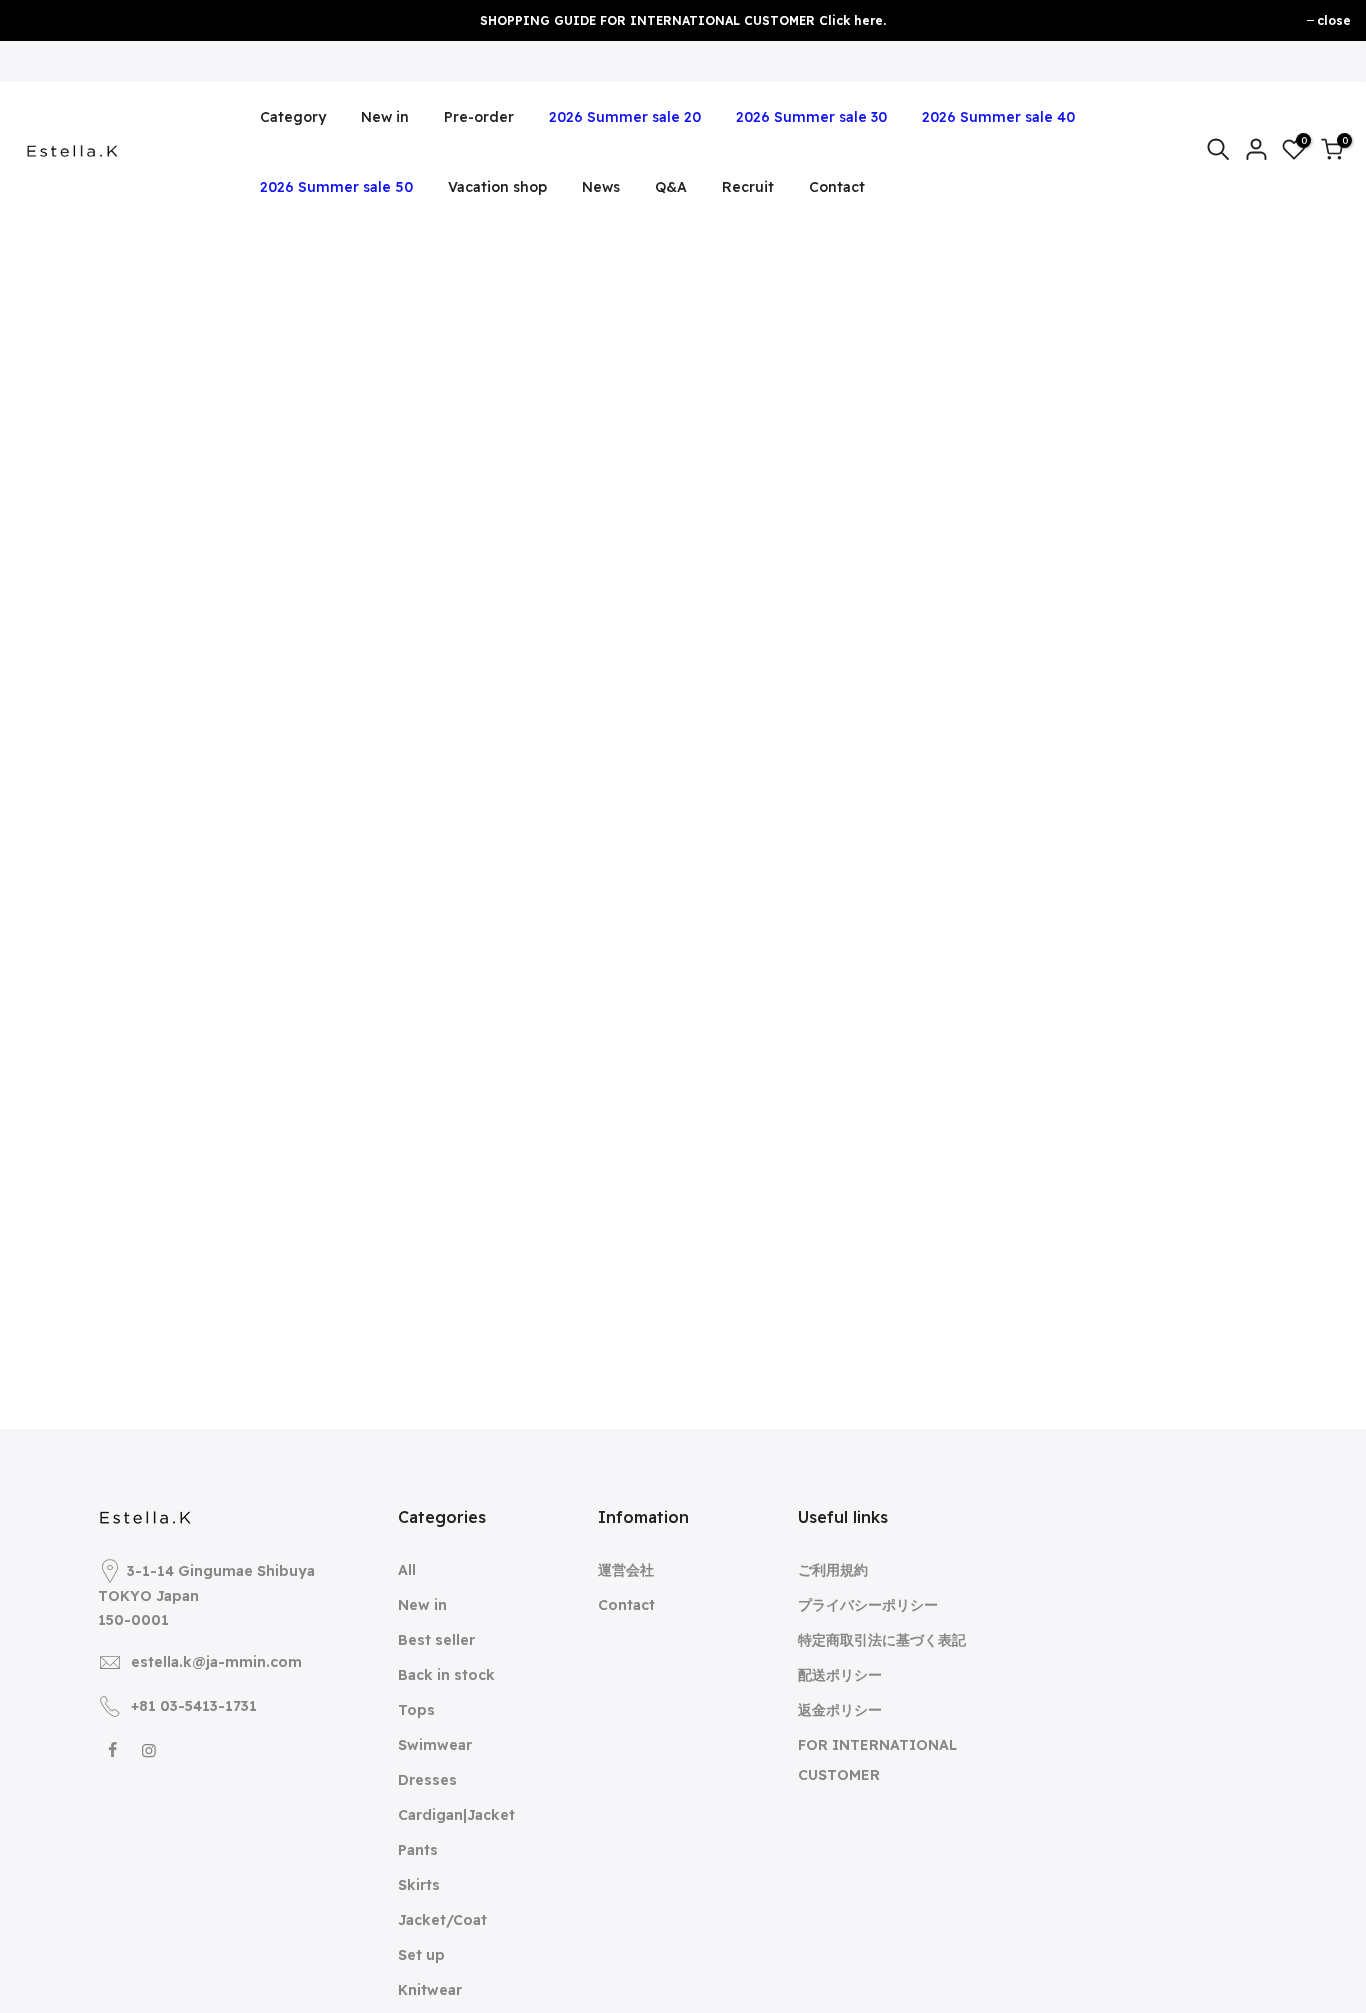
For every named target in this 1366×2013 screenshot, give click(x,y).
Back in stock (446, 1675)
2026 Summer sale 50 (336, 187)
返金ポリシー (840, 1710)
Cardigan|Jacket (456, 1815)
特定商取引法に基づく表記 (882, 1640)
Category (293, 117)
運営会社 (626, 1570)
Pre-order (479, 117)
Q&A (671, 187)
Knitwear (430, 1990)
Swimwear (435, 1745)
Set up (421, 1955)
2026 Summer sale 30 (811, 117)
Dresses (427, 1780)
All (407, 1570)
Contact (837, 187)
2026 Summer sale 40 (998, 117)
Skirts (419, 1885)
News (601, 187)
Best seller (436, 1640)
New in (385, 117)
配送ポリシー (840, 1675)
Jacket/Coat (442, 1920)
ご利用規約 (833, 1570)
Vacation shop (497, 187)
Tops (416, 1710)
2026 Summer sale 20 (625, 117)
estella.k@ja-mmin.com (216, 1662)
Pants (418, 1850)
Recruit (748, 187)
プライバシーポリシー (868, 1605)
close (1334, 20)
